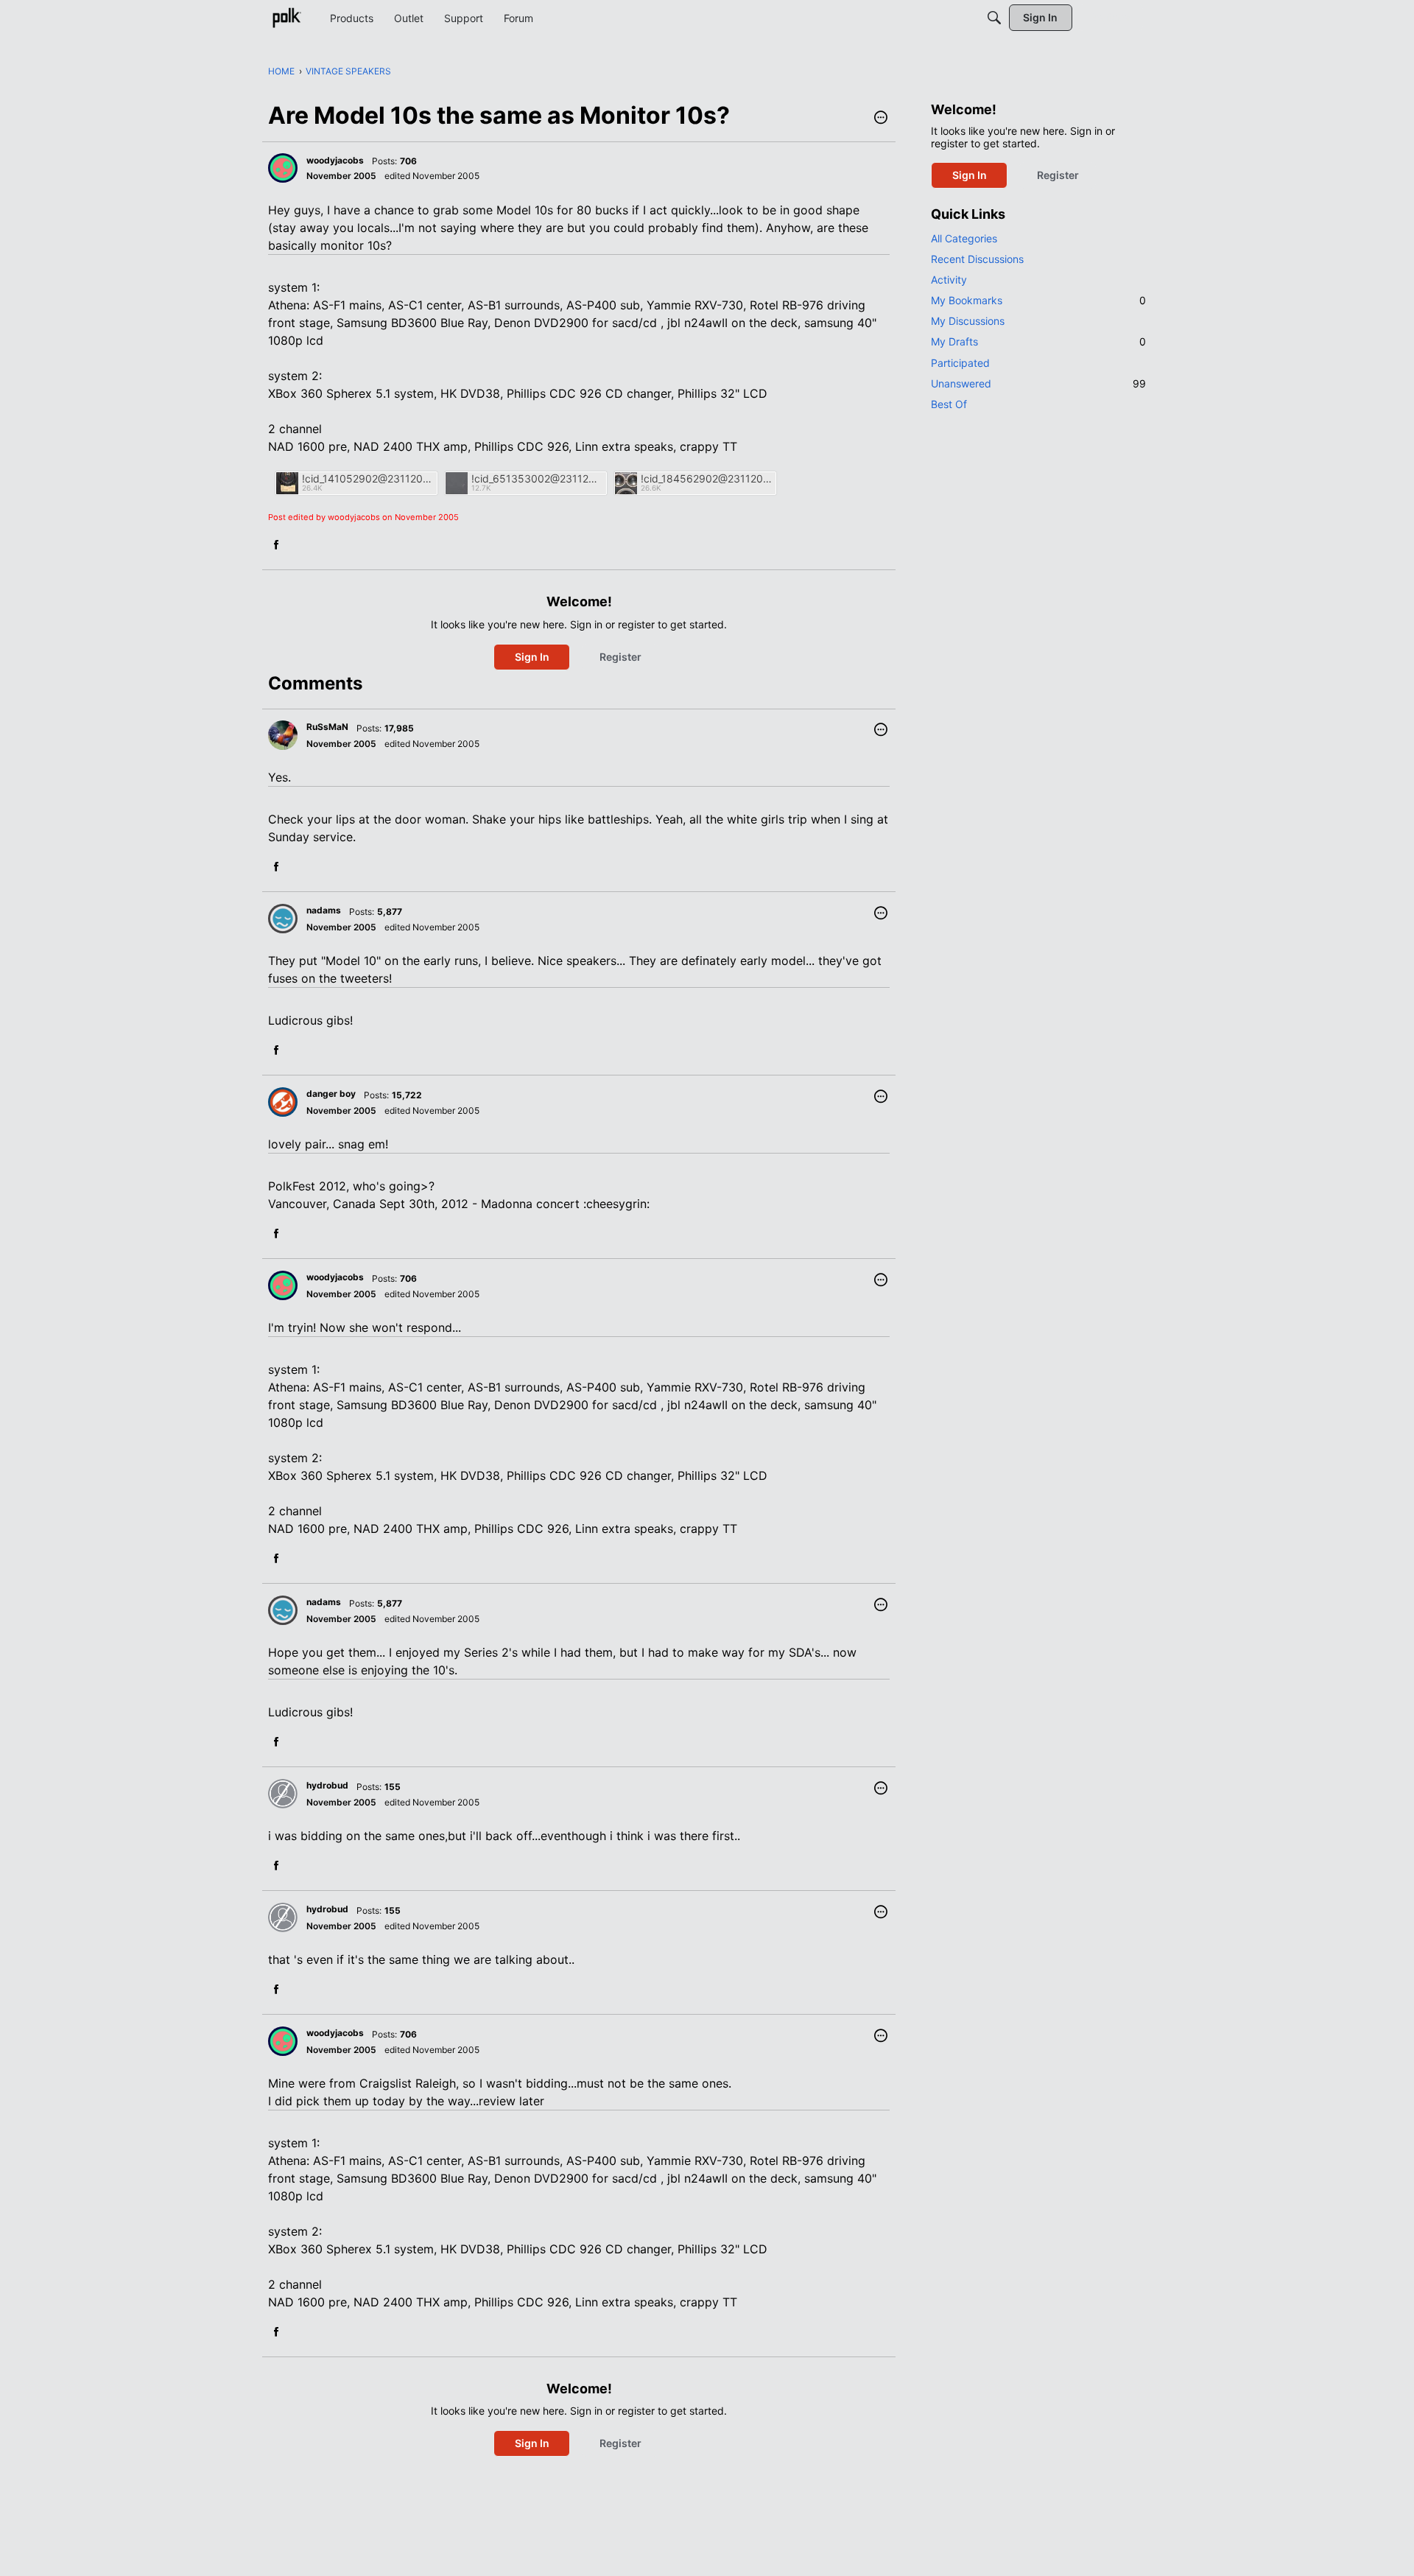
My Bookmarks (1038, 300)
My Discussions (968, 321)
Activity (949, 280)
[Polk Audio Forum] (286, 18)
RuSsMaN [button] (327, 727)
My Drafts (1038, 341)
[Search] (994, 18)
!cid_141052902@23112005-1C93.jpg (367, 478)
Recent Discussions (977, 259)
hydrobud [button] (327, 1785)
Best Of (949, 404)
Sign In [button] (532, 657)
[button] (881, 119)
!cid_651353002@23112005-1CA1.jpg (537, 478)
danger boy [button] (331, 1094)
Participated (960, 363)
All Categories (964, 238)
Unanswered (1038, 383)
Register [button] (620, 657)
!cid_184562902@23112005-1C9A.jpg (706, 478)
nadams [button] (324, 910)
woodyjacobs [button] (335, 160)
